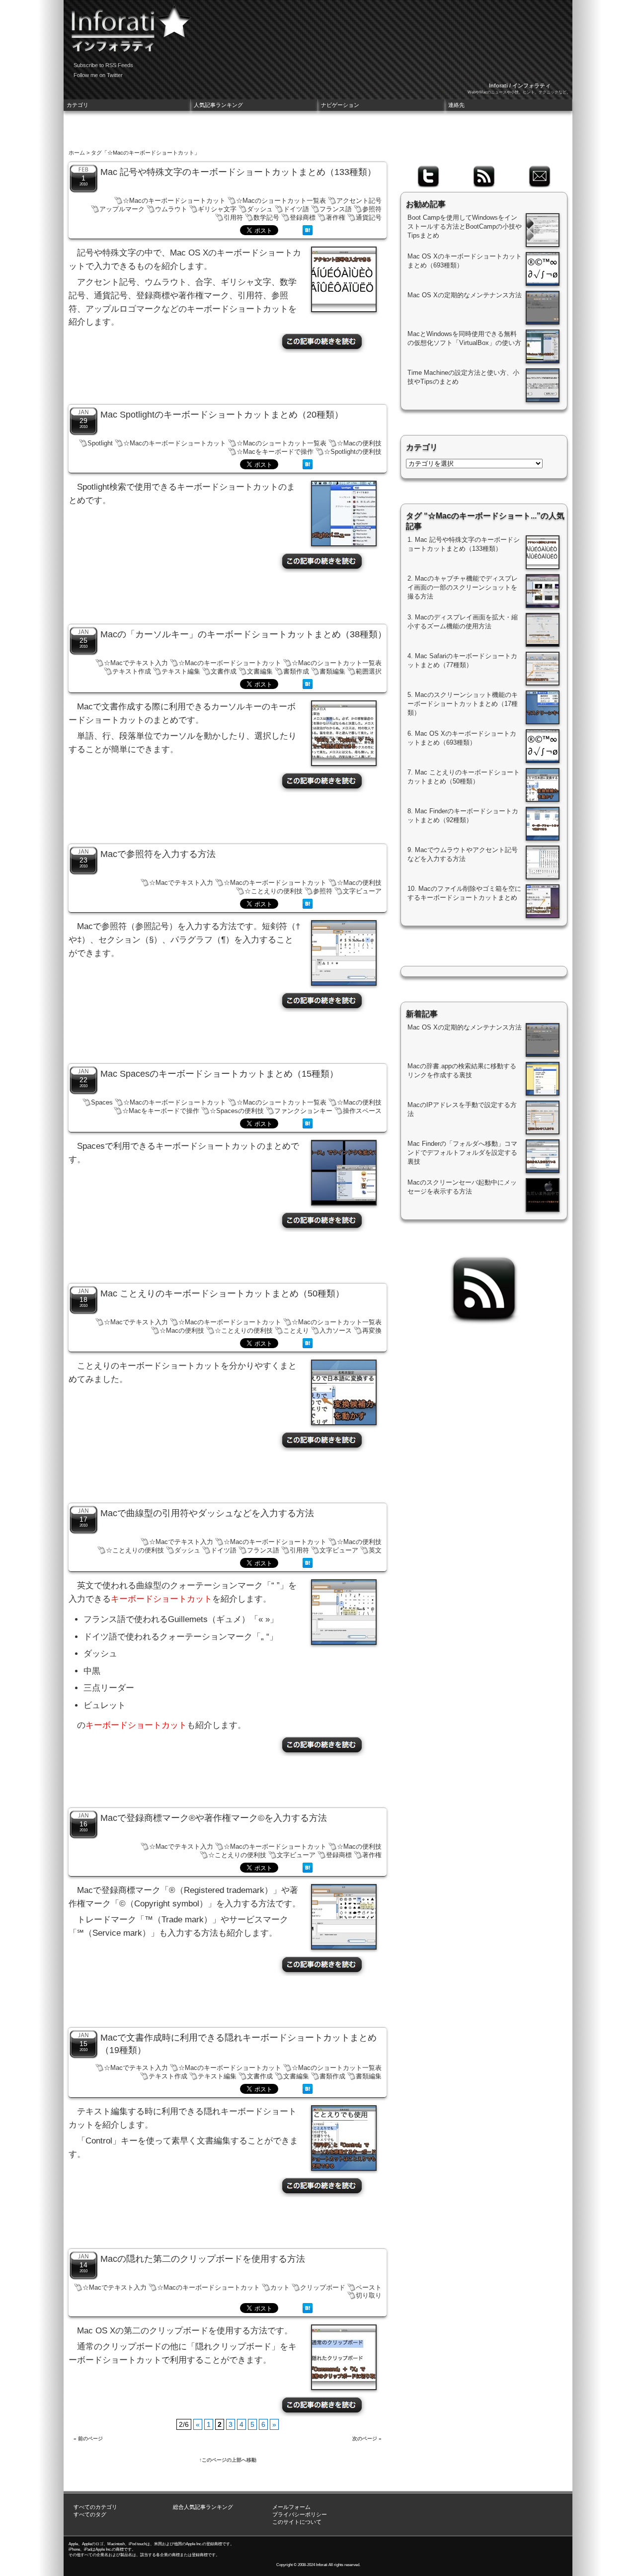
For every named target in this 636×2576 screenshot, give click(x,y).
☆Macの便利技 (359, 443)
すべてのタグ (90, 2514)
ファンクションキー (303, 1111)
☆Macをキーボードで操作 (275, 452)
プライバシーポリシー (300, 2514)
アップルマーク (122, 209)
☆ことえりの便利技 (274, 891)
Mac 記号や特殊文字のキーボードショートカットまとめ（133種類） (238, 172)
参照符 (372, 209)
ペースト (369, 2287)
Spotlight (100, 443)
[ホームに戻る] (128, 25)
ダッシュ (260, 209)
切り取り (369, 2295)
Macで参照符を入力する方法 (158, 854)
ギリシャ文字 (217, 209)
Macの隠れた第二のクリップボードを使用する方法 (203, 2259)
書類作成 (296, 671)
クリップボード (323, 2287)
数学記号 (266, 217)
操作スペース (362, 1111)
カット (280, 2287)
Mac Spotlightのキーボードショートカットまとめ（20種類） (222, 415)
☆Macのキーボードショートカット (174, 201)
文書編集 (260, 671)
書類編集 (332, 671)
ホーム (77, 153)
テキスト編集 (181, 671)
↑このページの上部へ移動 (228, 2460)
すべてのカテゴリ (95, 2507)
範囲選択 (369, 671)
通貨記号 (369, 217)
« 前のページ (88, 2439)
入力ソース (336, 1331)
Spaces (102, 1102)
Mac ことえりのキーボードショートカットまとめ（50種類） (222, 1293)
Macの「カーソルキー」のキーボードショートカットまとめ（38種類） (243, 634)
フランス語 (336, 209)
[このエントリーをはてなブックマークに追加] (308, 233)
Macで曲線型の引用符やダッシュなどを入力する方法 (207, 1513)
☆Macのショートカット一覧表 (281, 201)
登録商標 (303, 217)
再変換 (372, 1331)
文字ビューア (362, 891)
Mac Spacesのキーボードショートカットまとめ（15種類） (219, 1074)
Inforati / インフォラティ (520, 86)
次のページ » (367, 2439)
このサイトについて (297, 2522)
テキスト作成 (132, 671)
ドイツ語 (296, 209)
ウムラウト (171, 209)
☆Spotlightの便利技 (353, 452)
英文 (375, 1550)
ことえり (296, 1331)
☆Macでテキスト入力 (136, 663)
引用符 (233, 217)
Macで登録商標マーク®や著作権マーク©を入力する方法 (214, 1818)
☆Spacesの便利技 (237, 1111)
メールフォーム (291, 2507)
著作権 (336, 217)
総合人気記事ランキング (203, 2507)
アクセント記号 (359, 201)
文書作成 (224, 671)
